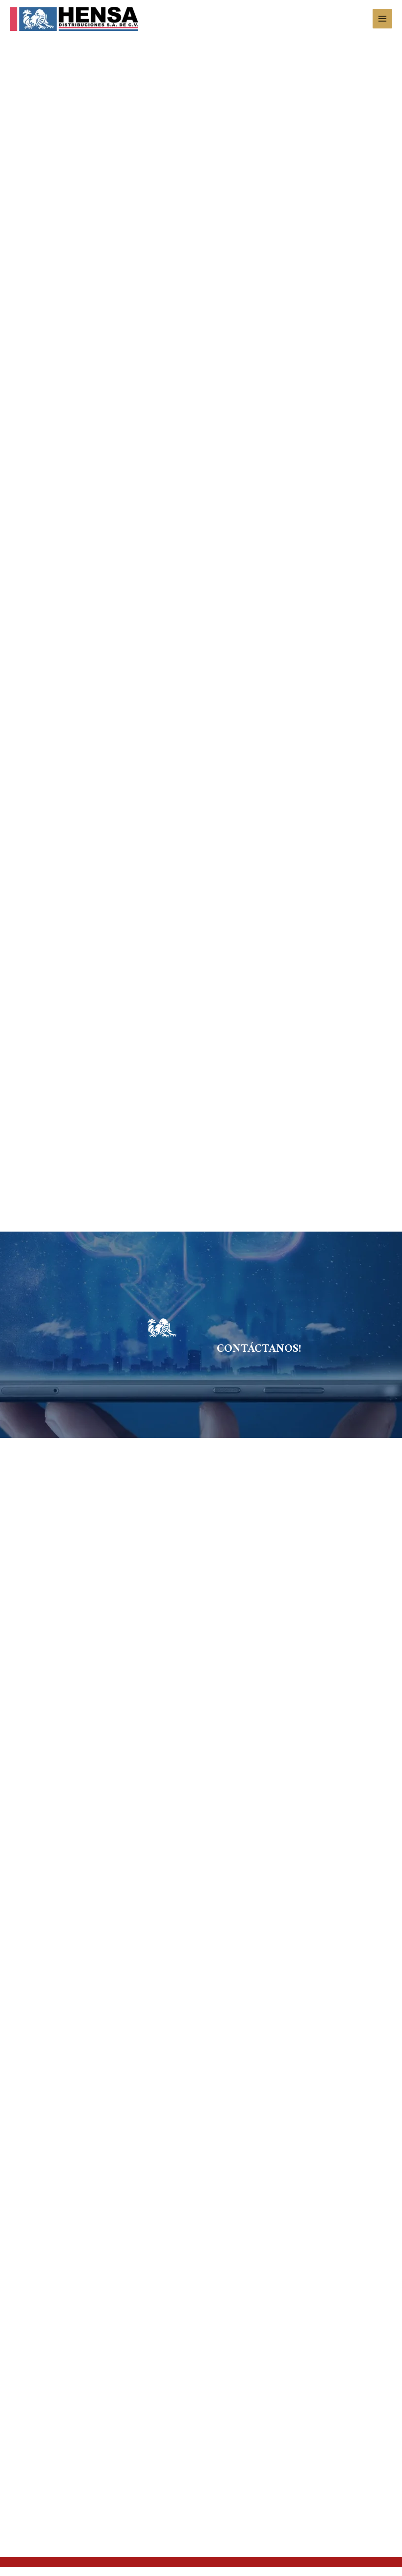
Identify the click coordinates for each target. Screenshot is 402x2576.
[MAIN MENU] (383, 19)
